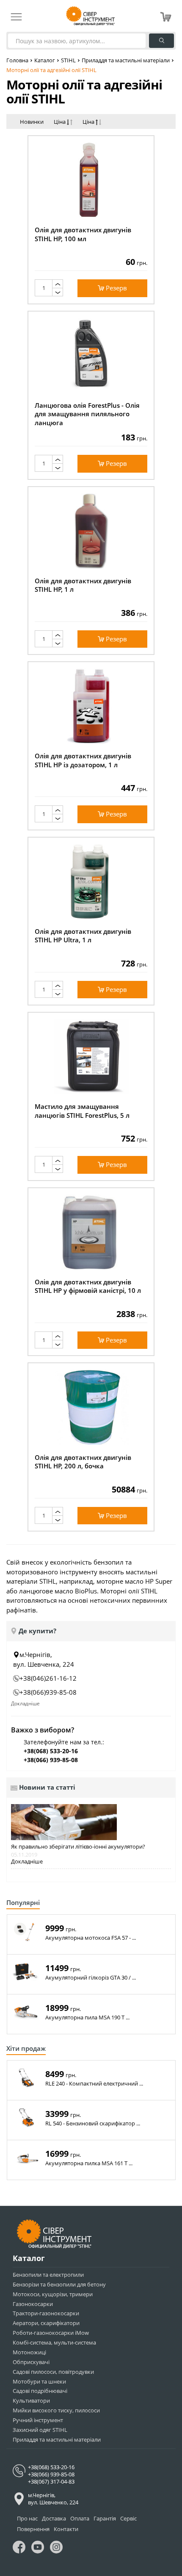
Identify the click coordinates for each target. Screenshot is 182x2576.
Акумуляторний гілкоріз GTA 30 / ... (91, 1978)
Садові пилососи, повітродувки (53, 2372)
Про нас (27, 2518)
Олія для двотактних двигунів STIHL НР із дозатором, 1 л (83, 760)
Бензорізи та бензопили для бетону (59, 2284)
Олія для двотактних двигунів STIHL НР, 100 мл (83, 234)
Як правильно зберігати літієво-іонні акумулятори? (78, 1847)
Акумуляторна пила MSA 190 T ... (87, 2018)
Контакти (66, 2529)
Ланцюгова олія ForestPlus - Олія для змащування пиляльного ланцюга (87, 414)
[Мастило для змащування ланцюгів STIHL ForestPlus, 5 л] (91, 1057)
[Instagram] (56, 2549)
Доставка (54, 2518)
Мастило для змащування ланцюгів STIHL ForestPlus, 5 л (82, 1111)
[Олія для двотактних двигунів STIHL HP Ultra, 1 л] (91, 881)
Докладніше (25, 1703)
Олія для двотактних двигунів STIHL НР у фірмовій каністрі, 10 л (88, 1286)
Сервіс (128, 2518)
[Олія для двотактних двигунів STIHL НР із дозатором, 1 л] (91, 706)
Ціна (60, 122)
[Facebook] (19, 2549)
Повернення (33, 2529)
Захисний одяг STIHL (40, 2430)
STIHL (68, 60)
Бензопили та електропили (48, 2275)
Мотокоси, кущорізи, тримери (53, 2294)
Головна (17, 60)
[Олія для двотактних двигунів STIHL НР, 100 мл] (91, 180)
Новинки (32, 122)
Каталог (45, 60)
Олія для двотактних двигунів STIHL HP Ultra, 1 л (83, 936)
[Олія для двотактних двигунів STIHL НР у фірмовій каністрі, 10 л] (91, 1232)
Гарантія (105, 2518)
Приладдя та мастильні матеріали (126, 60)
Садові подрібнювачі (40, 2391)
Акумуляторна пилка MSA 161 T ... (89, 2163)
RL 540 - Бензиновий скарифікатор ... (93, 2123)
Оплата (80, 2518)
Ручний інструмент (38, 2420)
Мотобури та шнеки (39, 2381)
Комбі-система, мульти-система (54, 2342)
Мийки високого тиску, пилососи (56, 2410)
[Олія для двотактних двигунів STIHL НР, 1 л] (91, 531)
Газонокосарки (33, 2304)
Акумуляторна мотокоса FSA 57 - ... (91, 1938)
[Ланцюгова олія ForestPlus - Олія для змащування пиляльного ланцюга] (91, 355)
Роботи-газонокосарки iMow (51, 2333)
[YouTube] (38, 2549)
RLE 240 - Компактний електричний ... (94, 2084)
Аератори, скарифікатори (46, 2323)
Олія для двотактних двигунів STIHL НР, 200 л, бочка (83, 1462)
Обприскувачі (31, 2362)
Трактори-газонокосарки (46, 2313)
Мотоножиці (29, 2352)
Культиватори (31, 2401)
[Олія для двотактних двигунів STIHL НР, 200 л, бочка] (91, 1407)
